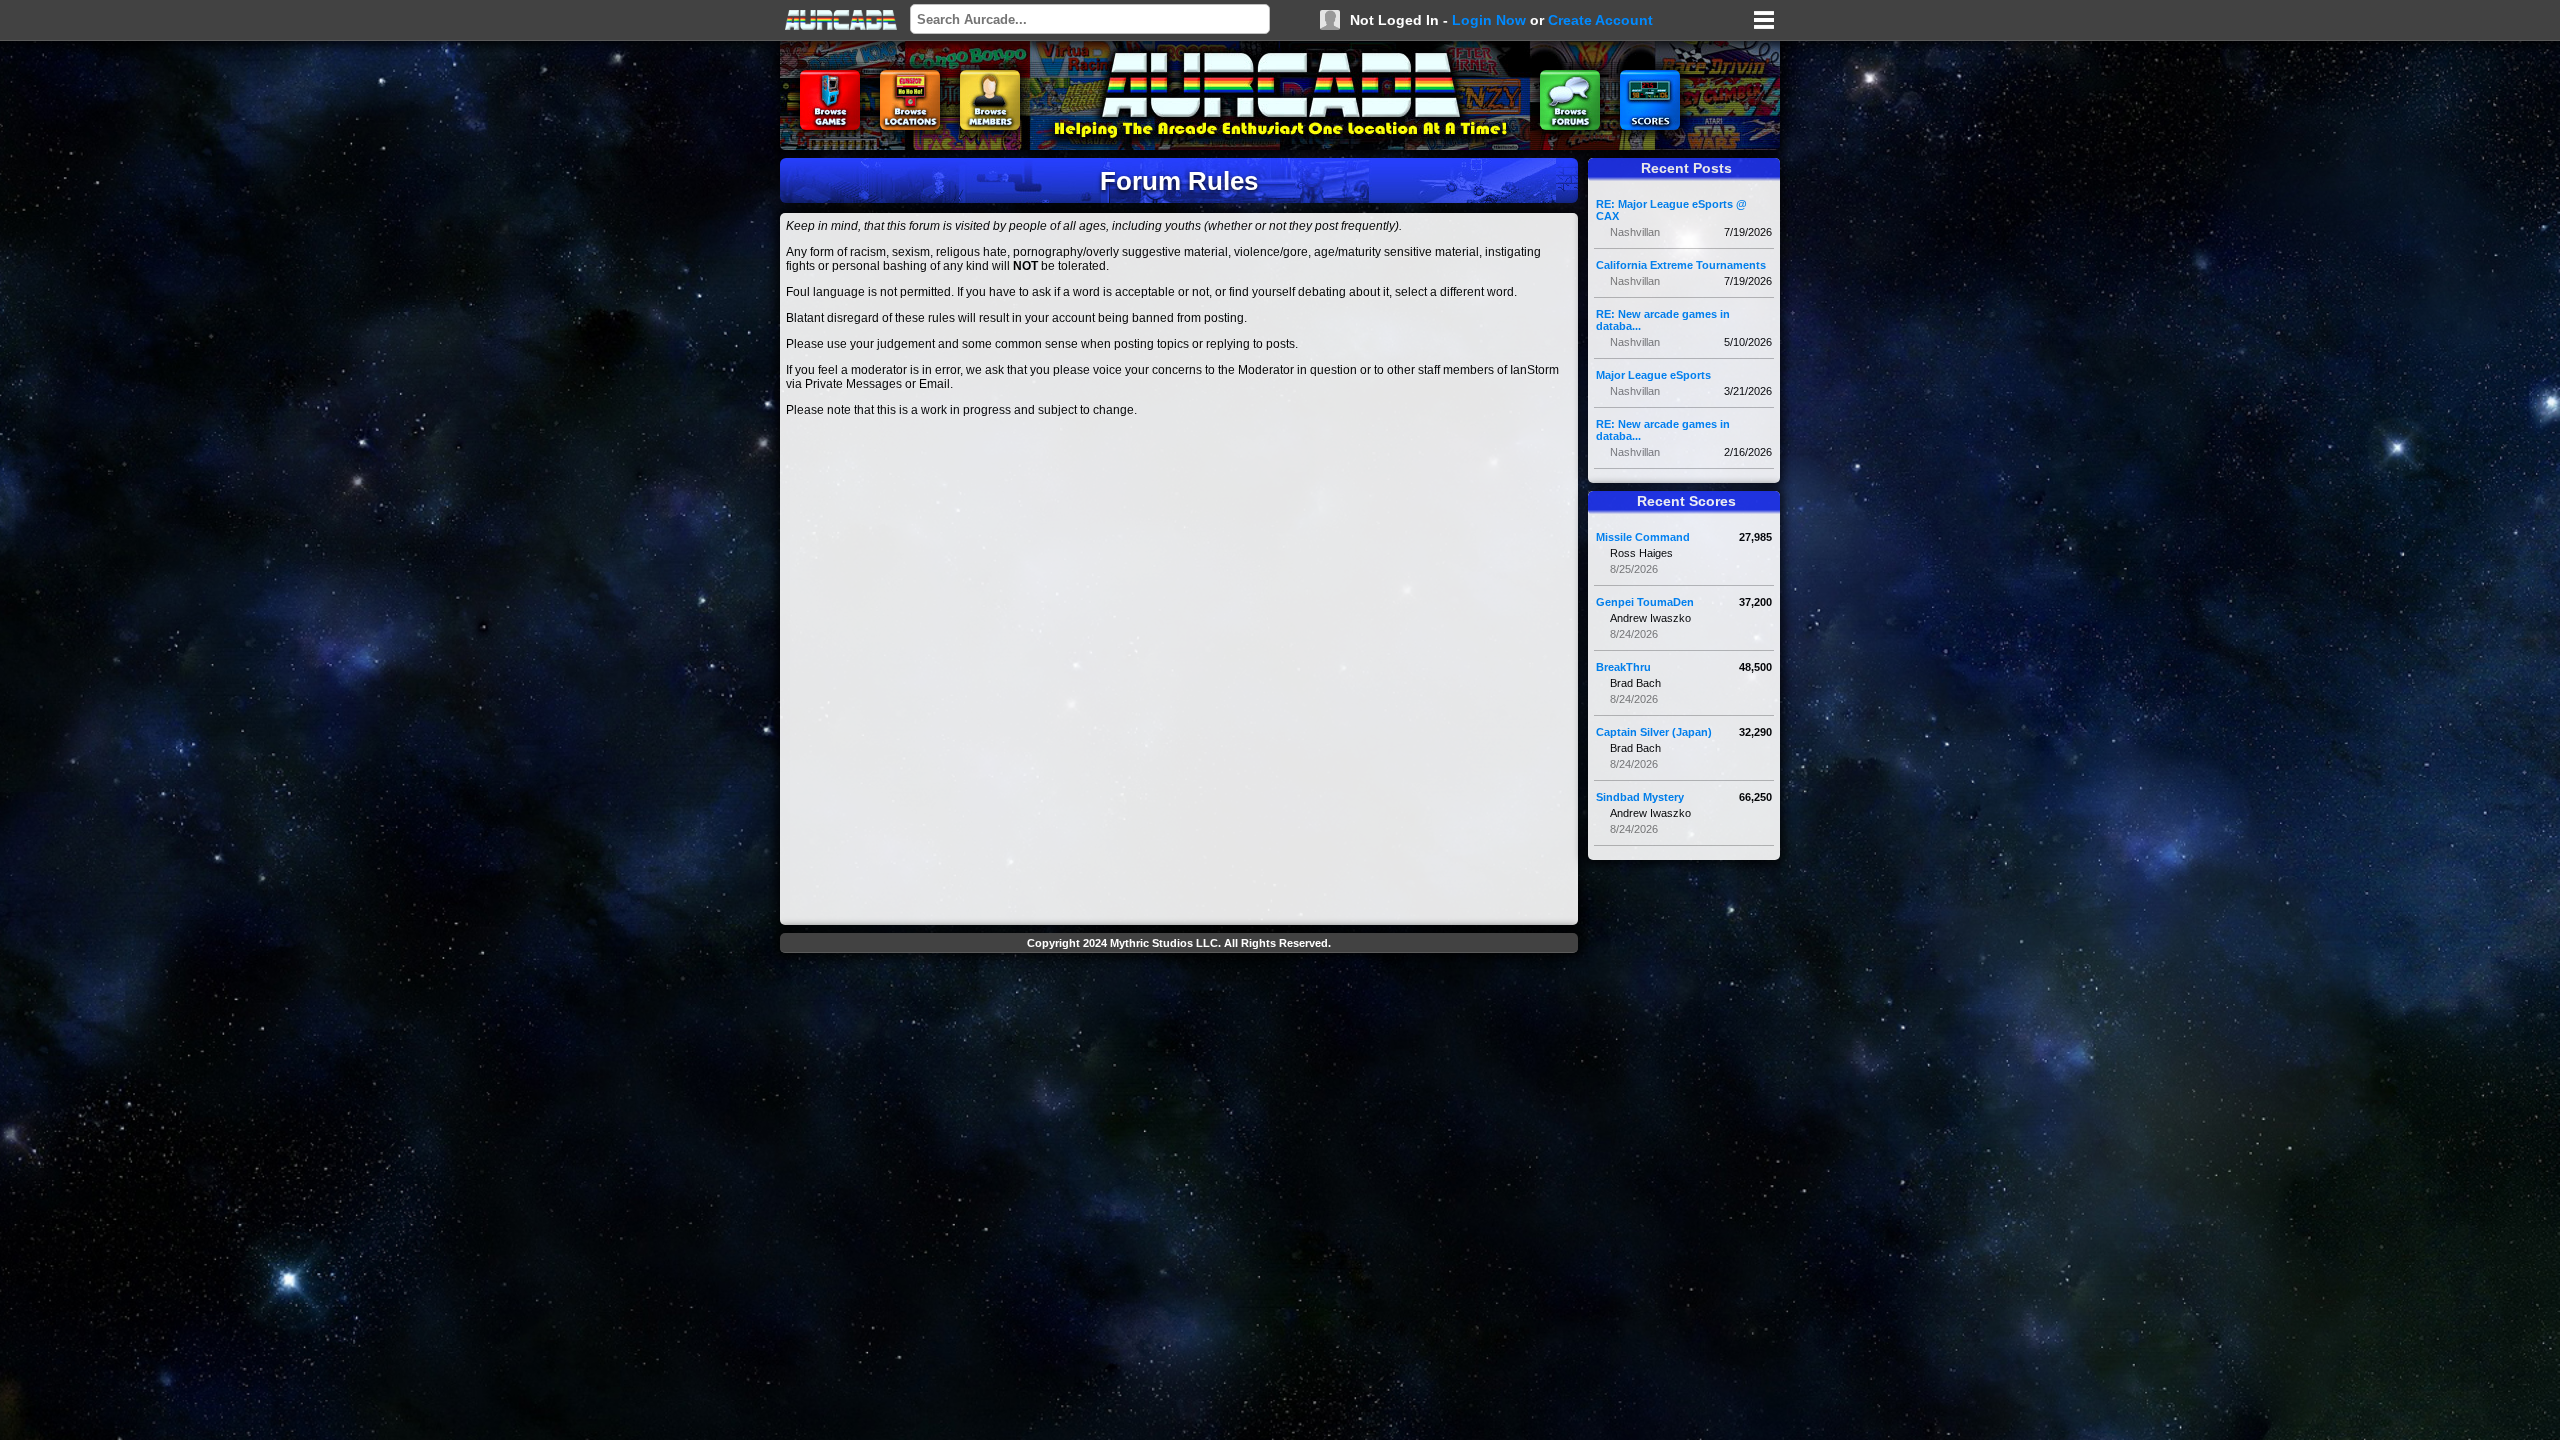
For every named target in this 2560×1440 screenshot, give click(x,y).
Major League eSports (1653, 375)
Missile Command (1643, 537)
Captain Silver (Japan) (1654, 732)
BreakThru (1623, 667)
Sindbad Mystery (1640, 797)
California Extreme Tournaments (1681, 265)
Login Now (1489, 20)
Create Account (1600, 20)
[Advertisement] (1179, 1006)
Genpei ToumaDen (1645, 602)
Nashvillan (1635, 232)
